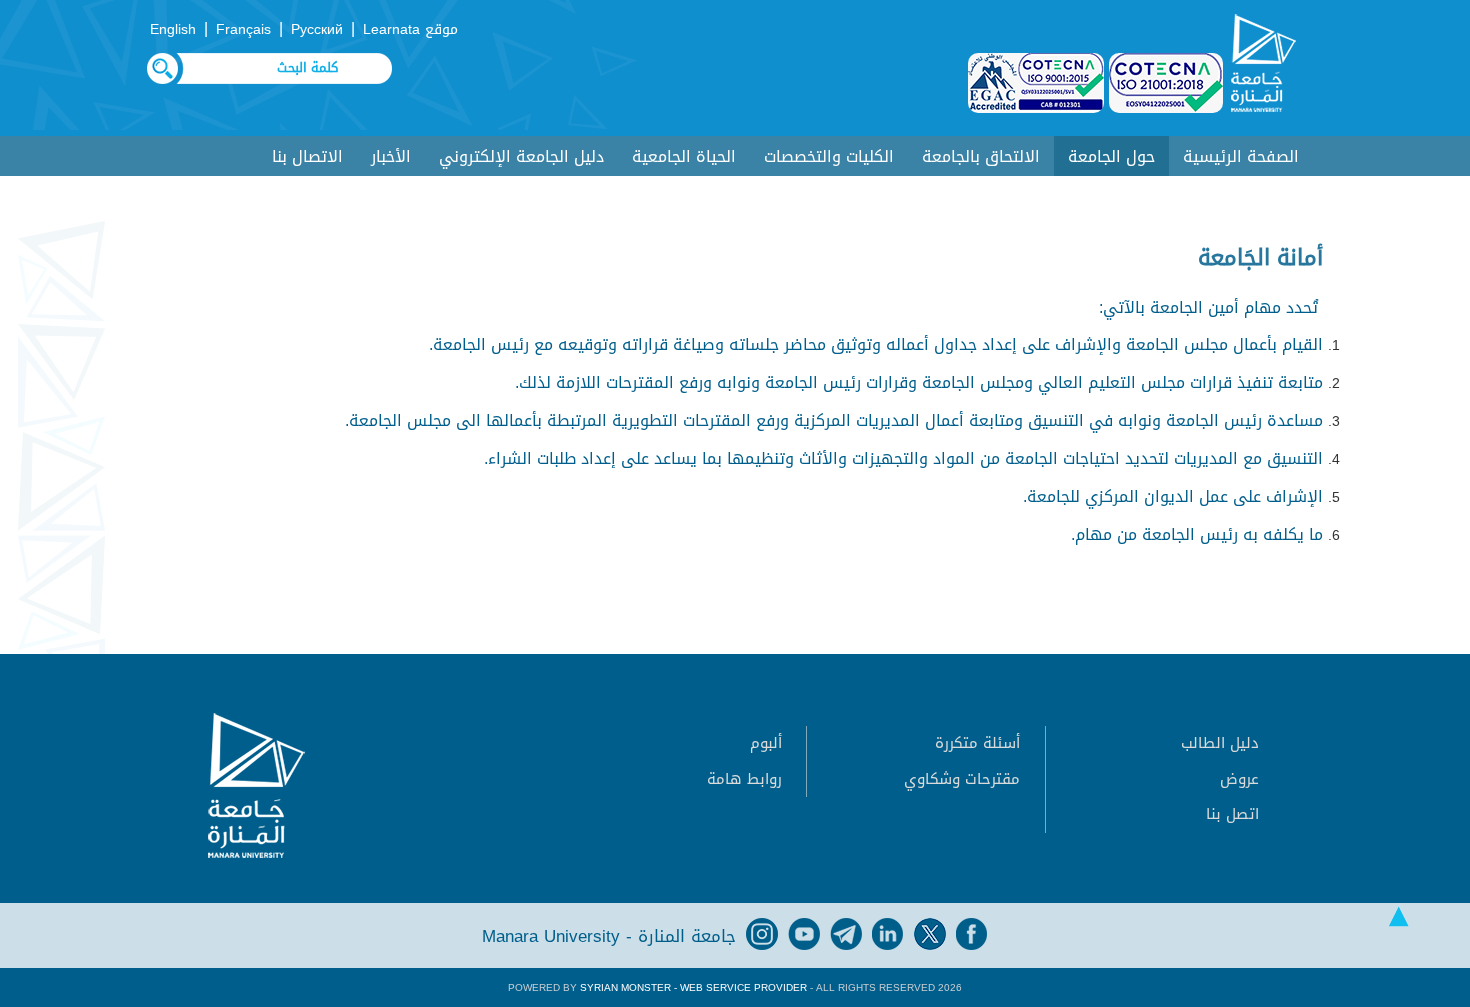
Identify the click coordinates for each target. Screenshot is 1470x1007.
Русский (317, 29)
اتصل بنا (1232, 814)
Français (243, 29)
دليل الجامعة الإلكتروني (521, 156)
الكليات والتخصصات (829, 156)
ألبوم (766, 743)
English (173, 29)
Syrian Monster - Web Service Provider (693, 987)
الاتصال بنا (307, 156)
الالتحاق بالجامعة (981, 156)
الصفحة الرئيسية (1241, 156)
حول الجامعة (1111, 156)
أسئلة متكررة (977, 743)
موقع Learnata (410, 29)
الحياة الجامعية (684, 156)
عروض (1239, 779)
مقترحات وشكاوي (962, 779)
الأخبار (391, 156)
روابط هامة (744, 779)
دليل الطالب (1220, 743)
